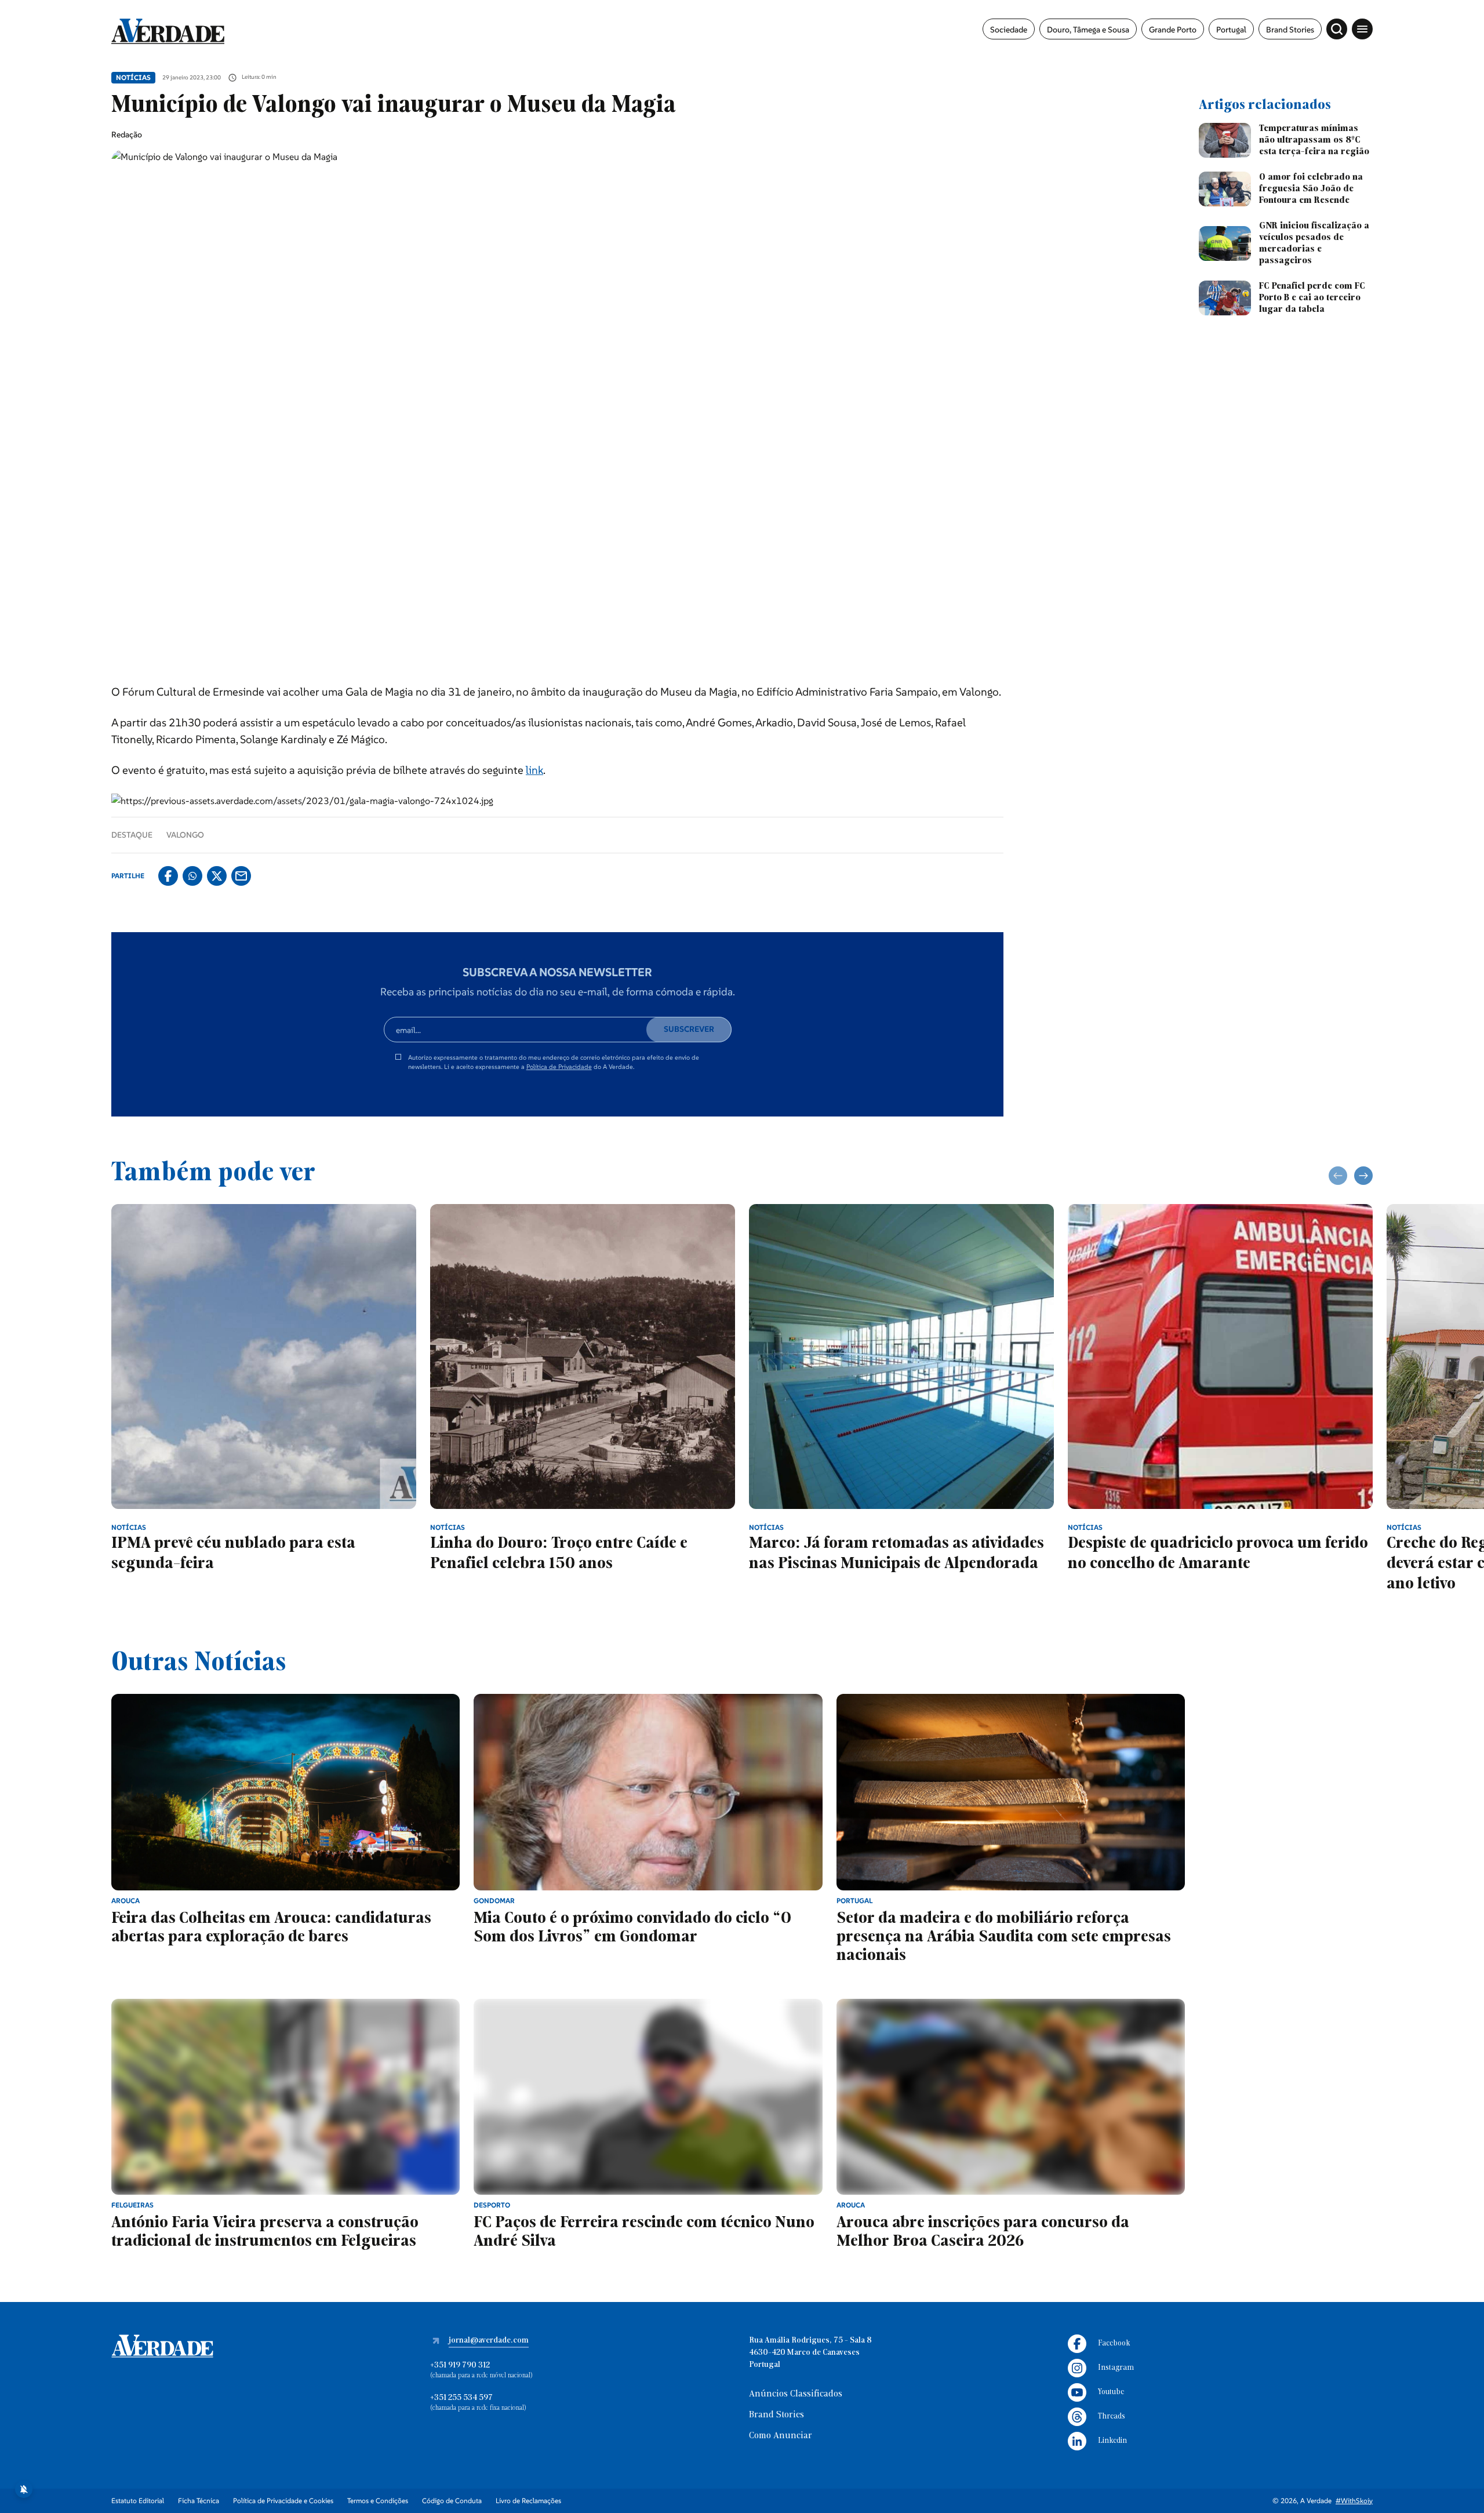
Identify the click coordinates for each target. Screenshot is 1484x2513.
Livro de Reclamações (528, 2501)
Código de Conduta (452, 2501)
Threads (1112, 2416)
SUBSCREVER (689, 1029)
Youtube (1111, 2392)
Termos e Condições (378, 2501)
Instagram (1116, 2368)
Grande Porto (1173, 30)
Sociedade (1009, 30)
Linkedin (1112, 2441)
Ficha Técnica (199, 2501)
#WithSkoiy (1354, 2501)
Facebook (1114, 2343)
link (534, 770)
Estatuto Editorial (138, 2501)
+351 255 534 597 (461, 2398)
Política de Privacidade (559, 1067)
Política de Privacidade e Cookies (283, 2501)
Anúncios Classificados (796, 2394)
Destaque (132, 835)
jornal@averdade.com (489, 2341)
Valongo (185, 835)
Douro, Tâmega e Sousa (1088, 30)
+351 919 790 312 (460, 2365)
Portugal (1231, 30)
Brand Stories (1290, 30)
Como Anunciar (781, 2436)
